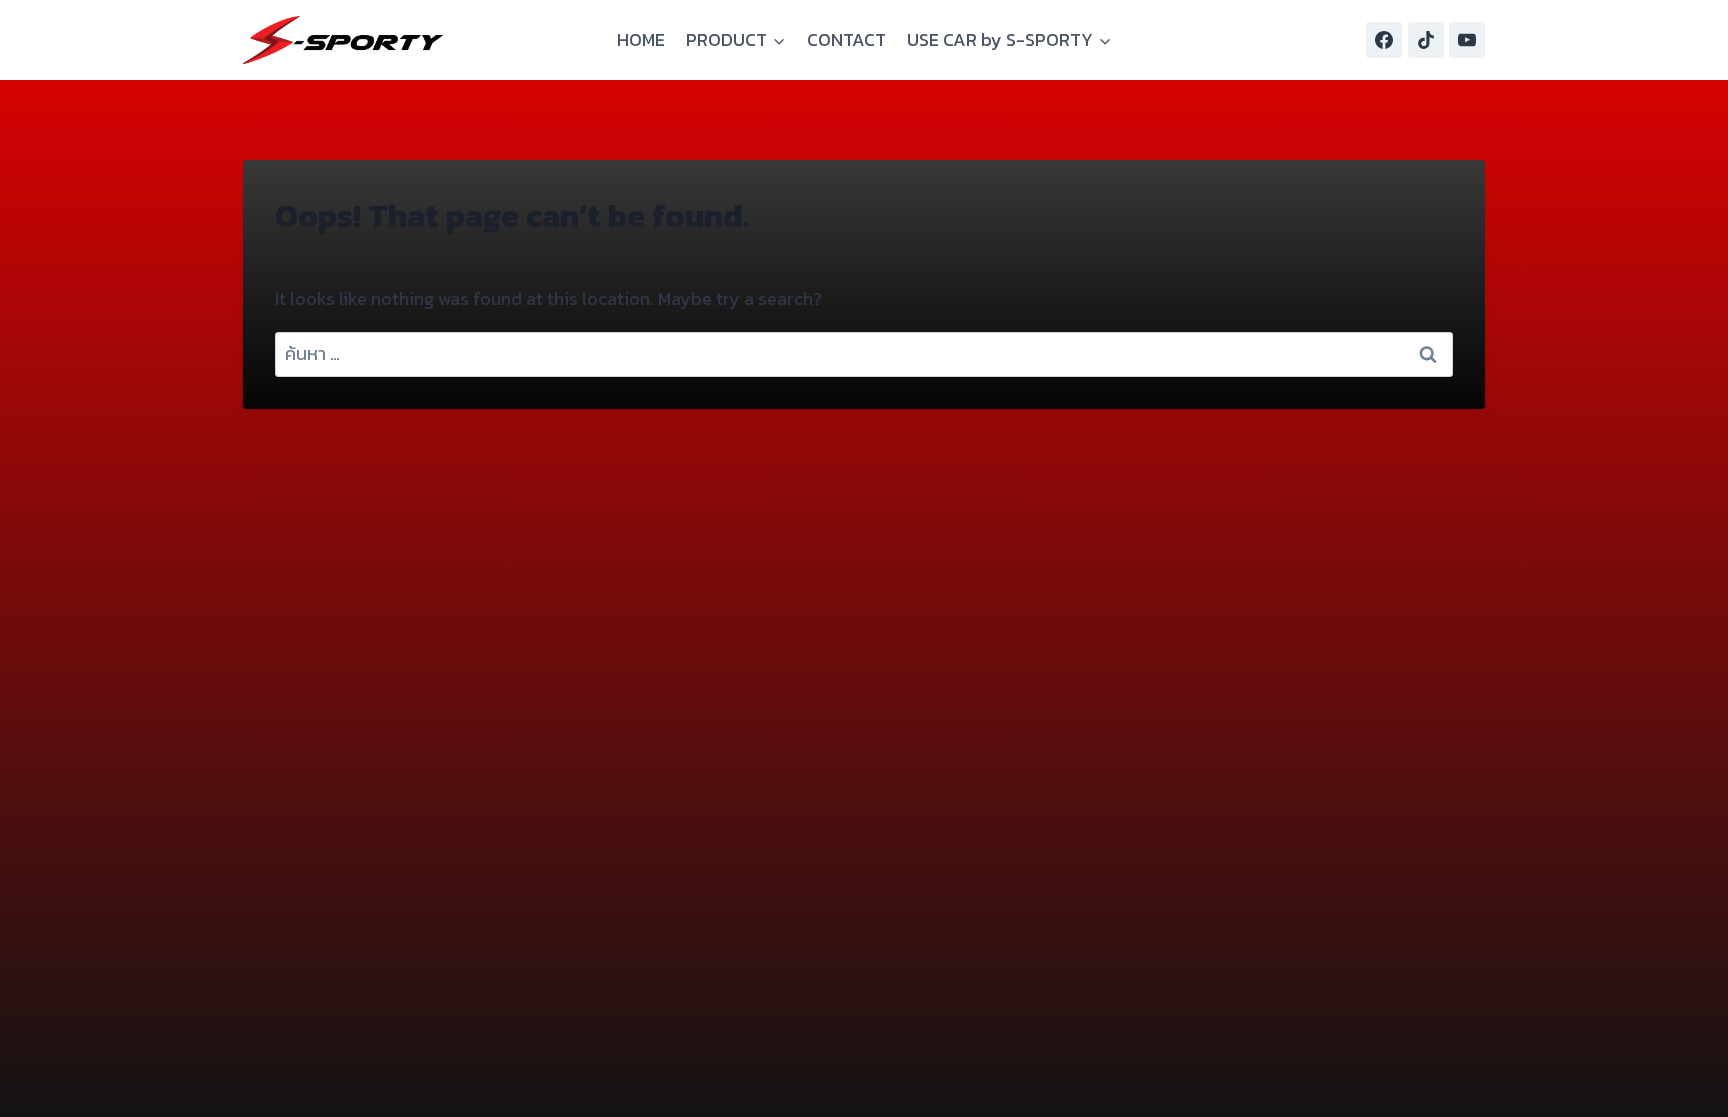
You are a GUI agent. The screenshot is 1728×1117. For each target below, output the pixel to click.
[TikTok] (1426, 40)
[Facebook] (1384, 40)
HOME (641, 39)
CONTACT (846, 39)
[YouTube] (1467, 40)
